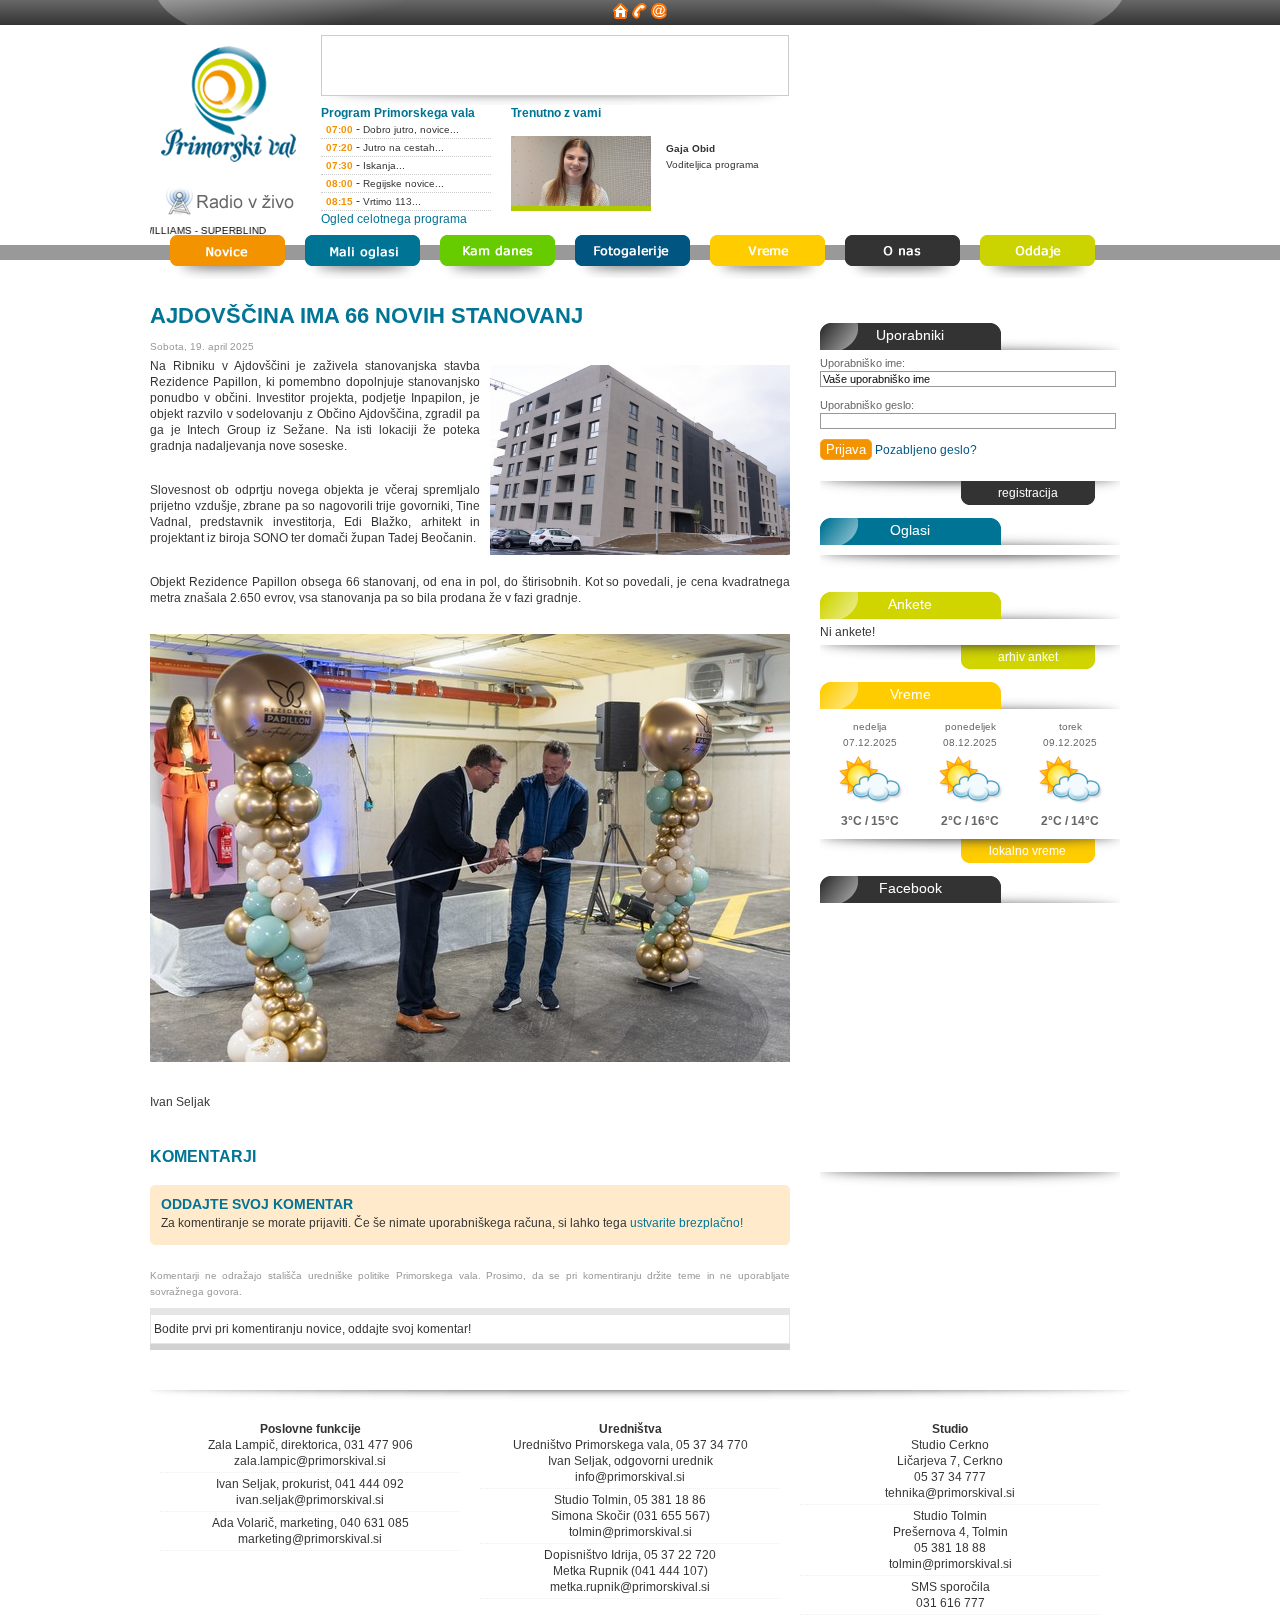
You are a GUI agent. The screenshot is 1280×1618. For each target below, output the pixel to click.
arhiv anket (1028, 657)
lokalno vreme (1027, 851)
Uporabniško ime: (862, 363)
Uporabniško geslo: (867, 405)
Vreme (910, 694)
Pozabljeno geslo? (926, 450)
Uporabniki (910, 335)
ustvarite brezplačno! (686, 1223)
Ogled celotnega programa (394, 219)
